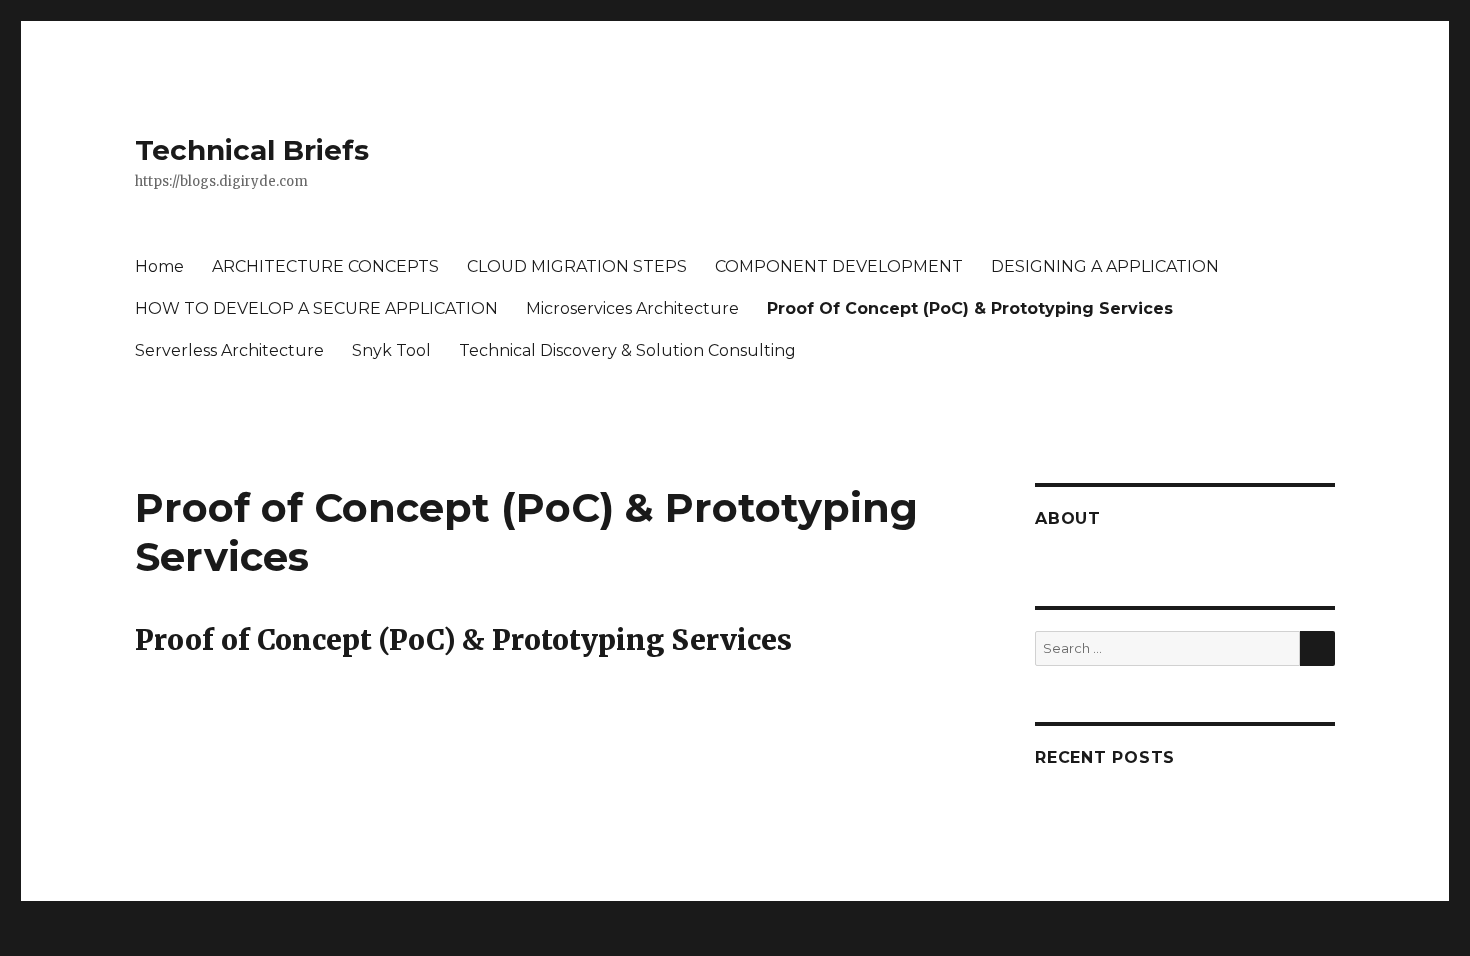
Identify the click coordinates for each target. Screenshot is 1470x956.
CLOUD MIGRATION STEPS (577, 266)
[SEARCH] (1317, 648)
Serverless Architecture (229, 350)
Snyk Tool (391, 350)
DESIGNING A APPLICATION (1105, 266)
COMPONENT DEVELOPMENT (839, 266)
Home (159, 266)
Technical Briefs (252, 150)
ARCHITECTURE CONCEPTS (325, 266)
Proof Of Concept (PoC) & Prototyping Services (970, 308)
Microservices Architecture (632, 308)
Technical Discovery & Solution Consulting (627, 350)
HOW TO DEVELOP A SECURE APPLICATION (316, 308)
